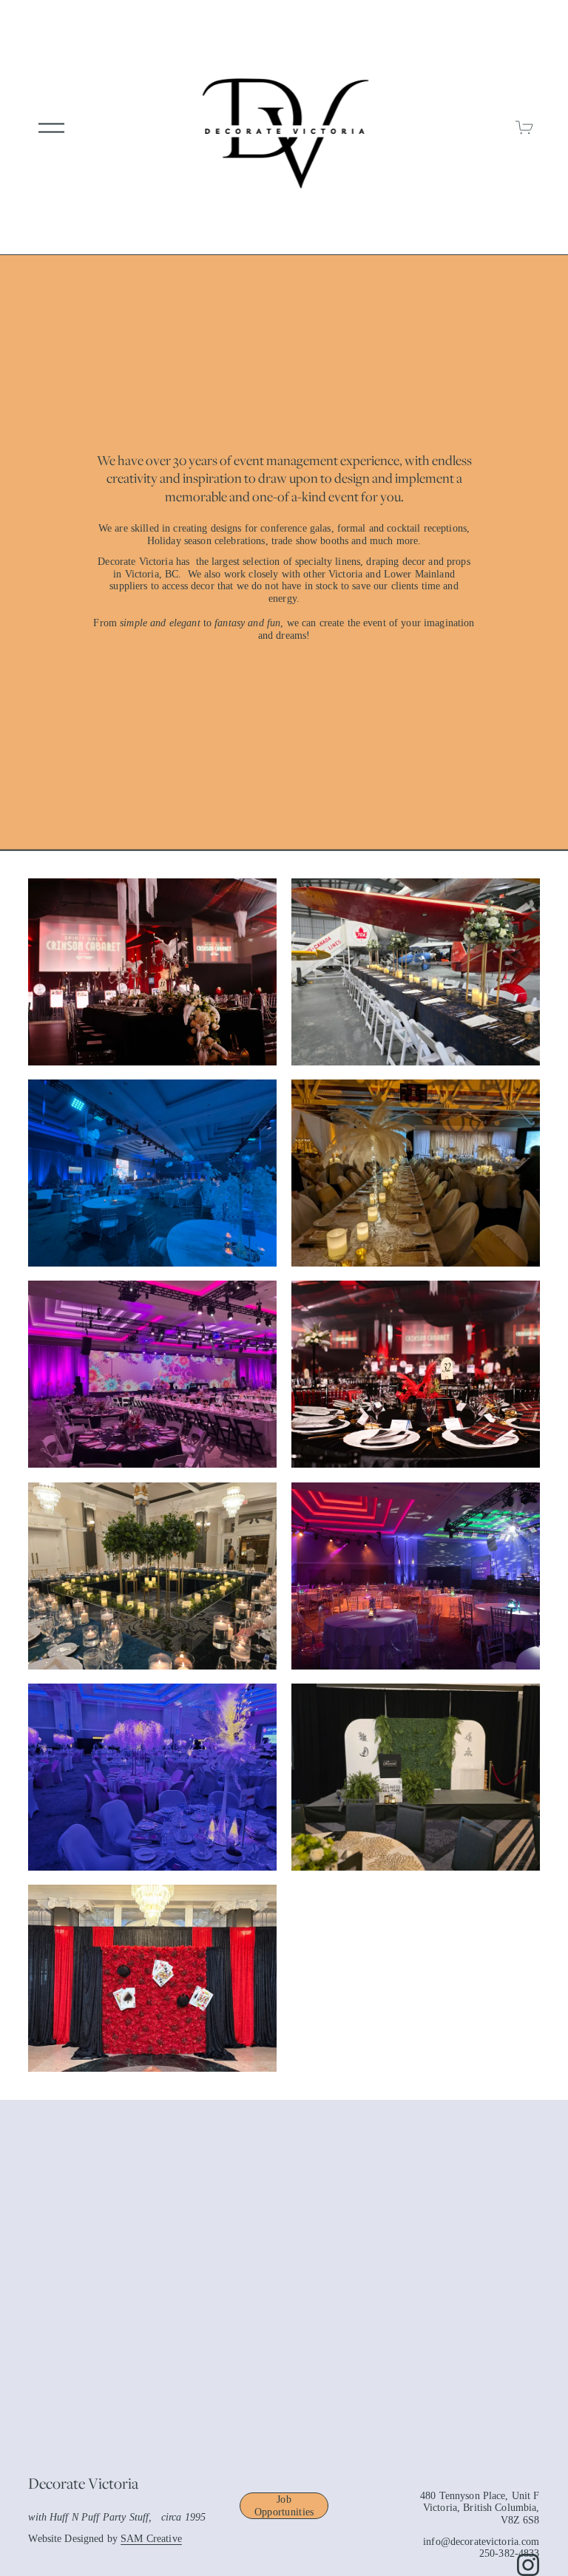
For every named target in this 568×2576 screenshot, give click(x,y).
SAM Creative (151, 2539)
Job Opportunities (284, 2505)
